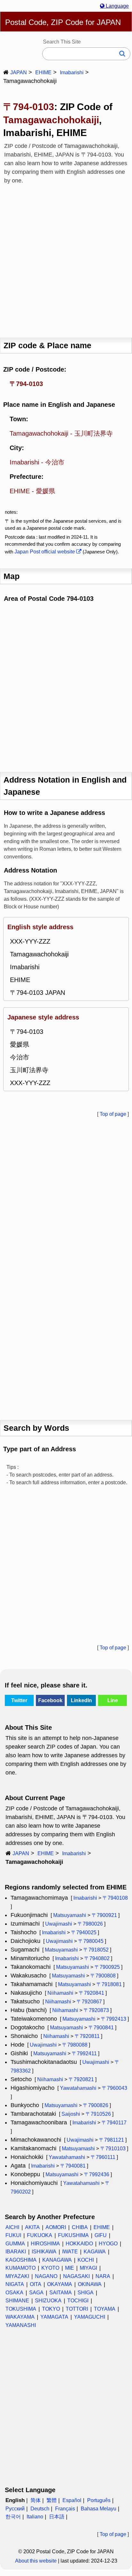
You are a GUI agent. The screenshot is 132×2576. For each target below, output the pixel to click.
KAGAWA (95, 2252)
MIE (70, 2268)
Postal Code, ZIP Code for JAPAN (63, 22)
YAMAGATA (54, 2317)
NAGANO (46, 2276)
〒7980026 (90, 1924)
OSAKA (14, 2293)
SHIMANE (17, 2301)
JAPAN (19, 72)
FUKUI (13, 2235)
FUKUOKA (40, 2235)
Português (99, 2500)
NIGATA (15, 2284)
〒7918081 (109, 1984)
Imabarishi (72, 72)
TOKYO (51, 2309)
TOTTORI (77, 2309)
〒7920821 (81, 2079)
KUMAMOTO (21, 2268)
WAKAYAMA (20, 2317)
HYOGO (108, 2244)
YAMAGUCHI (90, 2317)
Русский (15, 2509)
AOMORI (56, 2227)
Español (72, 2500)
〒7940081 (73, 2166)
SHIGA (86, 2293)
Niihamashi (60, 1993)
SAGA (36, 2293)
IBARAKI (16, 2252)
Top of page (113, 1114)
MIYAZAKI (17, 2276)
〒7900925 (107, 1967)
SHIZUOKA (48, 2301)
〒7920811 (87, 2036)
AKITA (32, 2227)
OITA (36, 2284)
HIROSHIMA (45, 2244)
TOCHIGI (78, 2301)
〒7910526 (98, 2114)
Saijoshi (71, 2114)
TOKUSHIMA (21, 2309)
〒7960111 (103, 2157)
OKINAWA (90, 2284)
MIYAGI (88, 2268)
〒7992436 (97, 2174)
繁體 (52, 2500)
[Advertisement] (66, 259)
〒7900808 (103, 1976)
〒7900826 (96, 2105)
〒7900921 (104, 1915)
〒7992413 (114, 2019)
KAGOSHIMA (21, 2260)
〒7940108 (115, 1898)
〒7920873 (96, 2010)
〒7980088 (75, 2045)
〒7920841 (91, 1993)
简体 (36, 2500)
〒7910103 (113, 2149)
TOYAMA (105, 2309)
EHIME (43, 72)
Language (117, 6)
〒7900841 (101, 2028)
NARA (103, 2276)
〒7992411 (84, 2053)
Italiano (35, 2517)
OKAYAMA (60, 2284)
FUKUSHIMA (73, 2235)
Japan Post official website (45, 552)
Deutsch (40, 2509)
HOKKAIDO (79, 2244)
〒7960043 (115, 2088)
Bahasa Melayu (99, 2509)
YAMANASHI (21, 2325)
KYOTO (50, 2268)
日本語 (57, 2517)
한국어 (13, 2517)
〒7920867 (89, 2002)
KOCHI (86, 2260)
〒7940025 (84, 1932)
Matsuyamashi (70, 1915)
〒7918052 (96, 1950)
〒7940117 (114, 2123)
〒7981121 (111, 2140)
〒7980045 (91, 1941)
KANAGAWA (57, 2260)
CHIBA (80, 2227)
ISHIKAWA (44, 2252)
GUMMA (15, 2244)
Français (65, 2509)
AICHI (12, 2227)
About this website (36, 2561)
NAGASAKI (76, 2276)
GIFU (101, 2235)
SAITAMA (61, 2293)
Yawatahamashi (78, 2088)
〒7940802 (97, 1958)
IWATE (70, 2252)
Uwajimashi (59, 1924)
